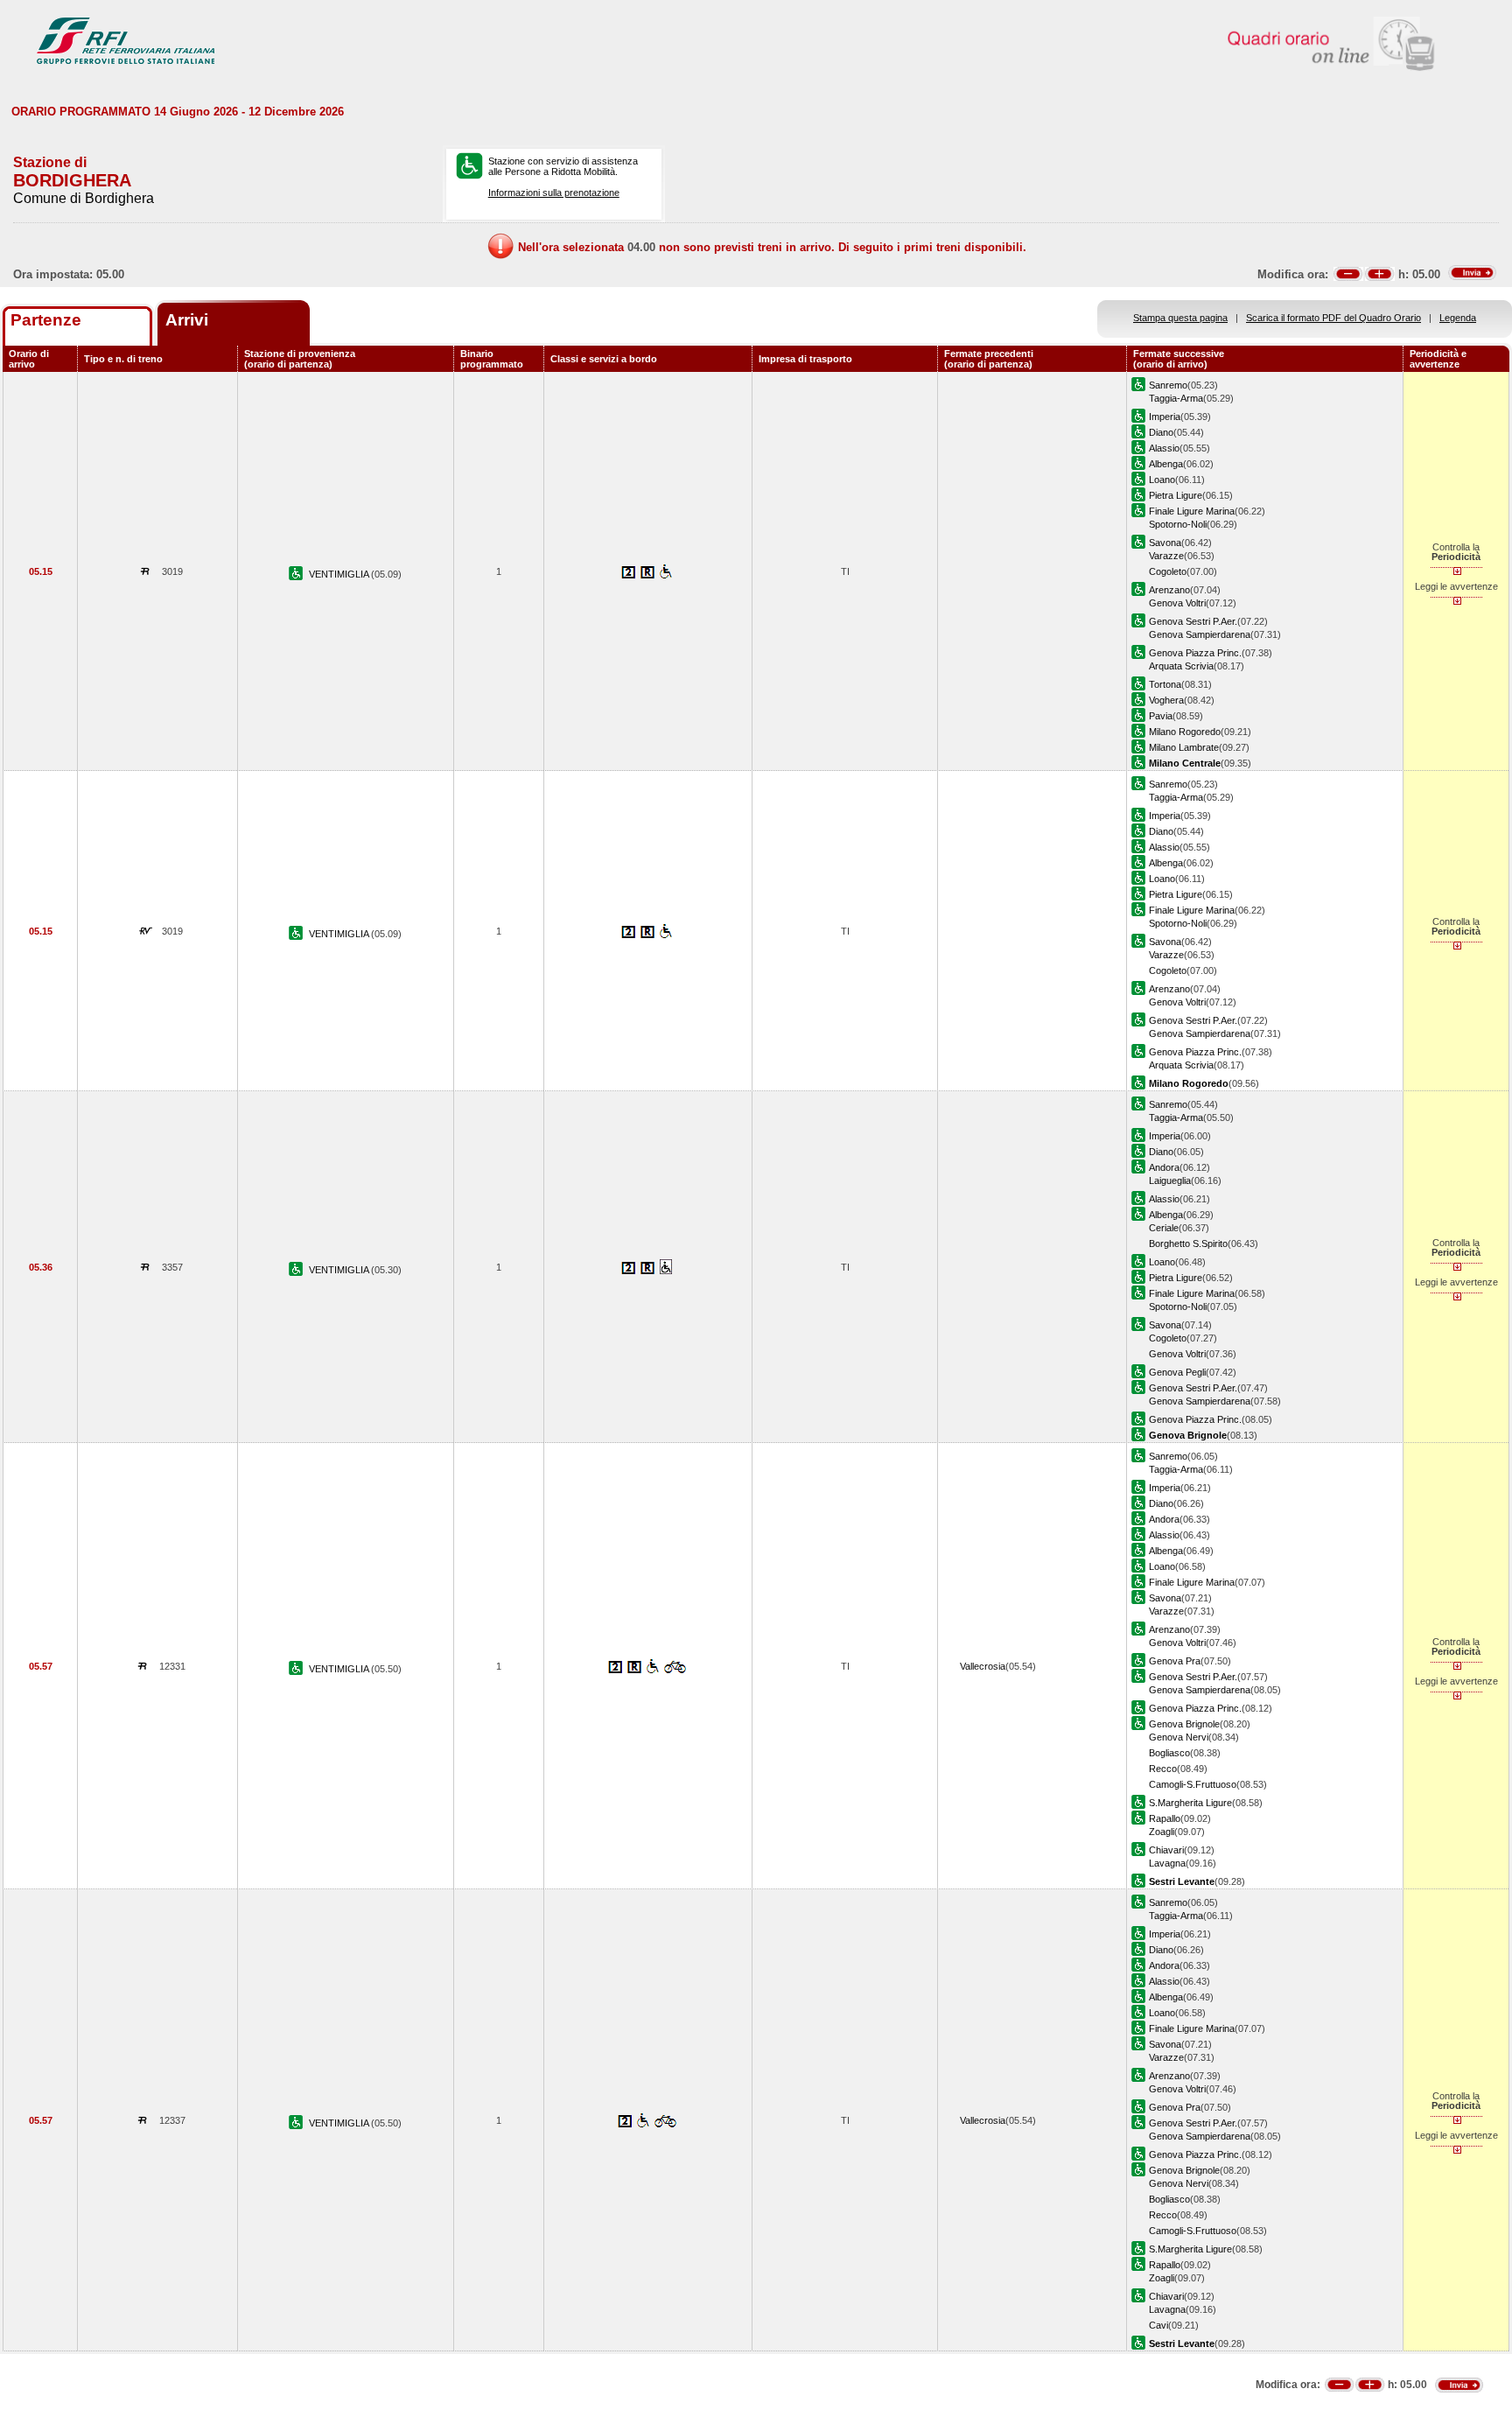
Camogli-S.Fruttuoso (1193, 1784)
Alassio (1164, 448)
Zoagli (1162, 1832)
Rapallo (1165, 1818)
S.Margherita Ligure (1190, 1803)
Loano (1162, 480)
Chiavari (1166, 1850)
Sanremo (1168, 385)
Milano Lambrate (1184, 747)
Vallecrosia (983, 1666)
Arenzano (1169, 590)
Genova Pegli (1177, 1372)
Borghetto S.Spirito (1188, 1244)
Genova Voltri (1177, 603)
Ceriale (1164, 1228)
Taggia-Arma (1176, 398)
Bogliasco (1169, 1753)
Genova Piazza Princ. (1195, 653)
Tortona (1165, 684)
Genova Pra (1175, 1661)
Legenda (1458, 318)
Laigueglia (1170, 1180)
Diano (1161, 432)
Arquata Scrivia (1181, 666)
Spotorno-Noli (1178, 524)
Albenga (1166, 464)
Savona (1165, 543)
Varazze (1166, 556)
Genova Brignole (1184, 1724)
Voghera (1166, 700)
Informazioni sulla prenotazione (554, 193)
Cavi (1158, 2325)
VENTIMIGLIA (340, 574)
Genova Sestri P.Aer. (1193, 621)
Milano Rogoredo (1185, 732)
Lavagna (1167, 1863)
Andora (1164, 1167)
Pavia (1161, 716)
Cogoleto (1168, 571)
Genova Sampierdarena (1200, 634)
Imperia (1165, 417)
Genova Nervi (1179, 1737)
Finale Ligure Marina (1192, 511)
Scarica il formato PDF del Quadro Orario (1333, 318)
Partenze (46, 320)
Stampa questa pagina (1180, 318)
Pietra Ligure (1176, 495)
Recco (1163, 1769)
